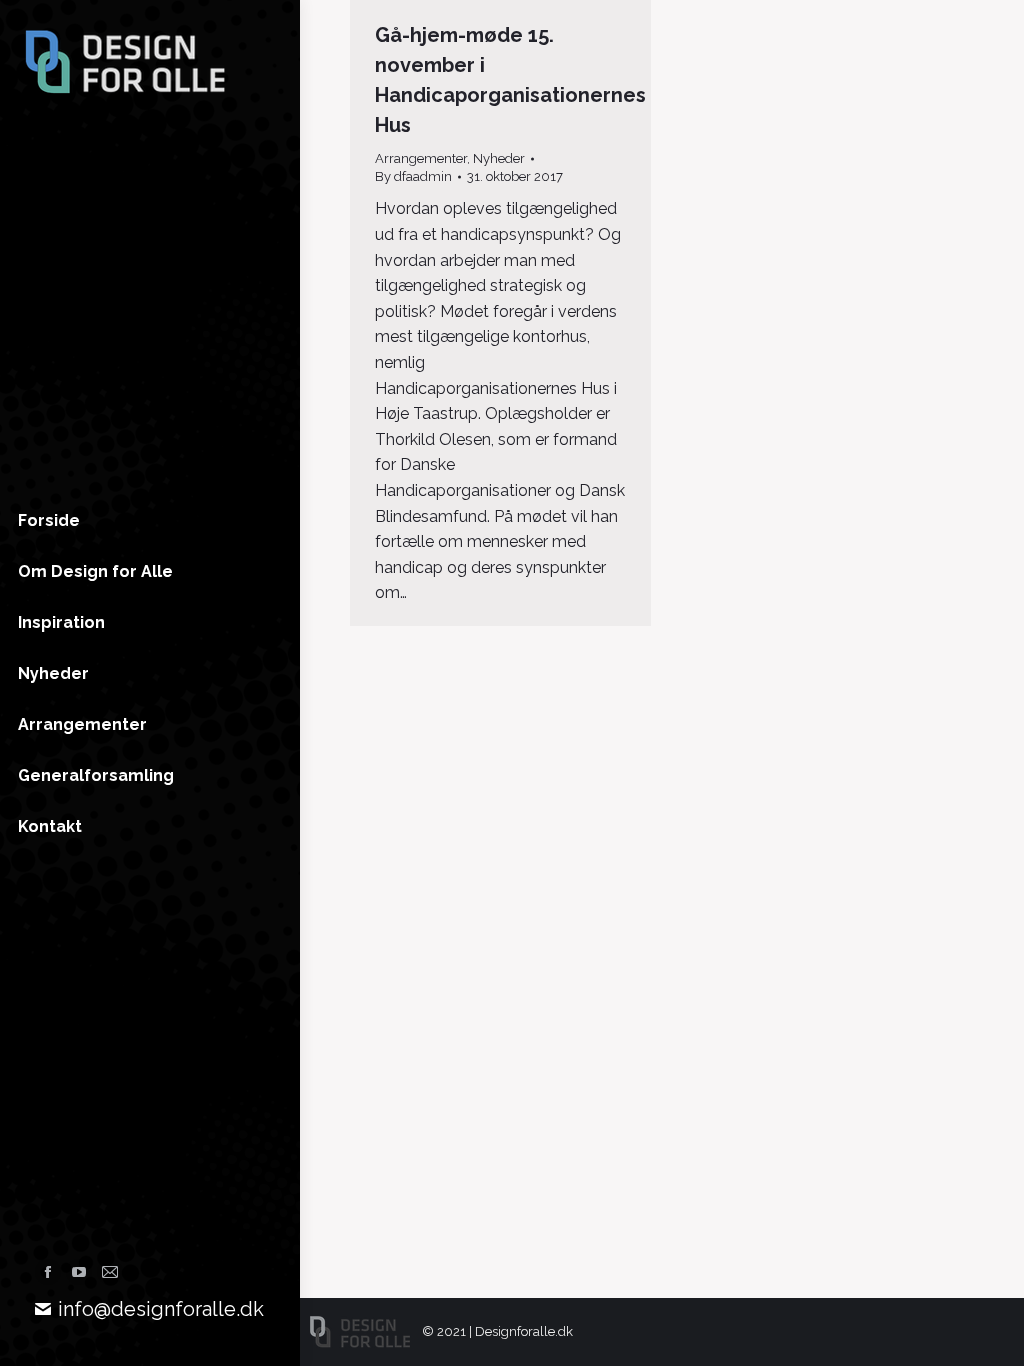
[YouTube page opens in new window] (79, 1272)
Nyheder (499, 158)
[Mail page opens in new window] (110, 1272)
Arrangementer (421, 158)
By (413, 176)
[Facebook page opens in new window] (48, 1272)
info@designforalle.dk (161, 1309)
